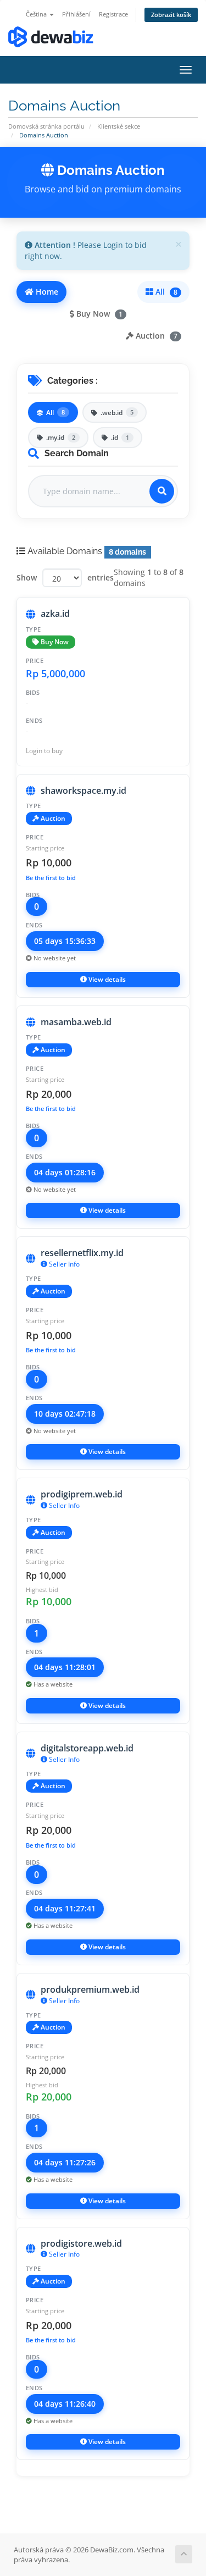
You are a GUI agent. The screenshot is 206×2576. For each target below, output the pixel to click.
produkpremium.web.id (90, 1989)
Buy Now (98, 314)
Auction (155, 336)
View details (106, 979)
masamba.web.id (76, 1022)
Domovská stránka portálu (46, 126)
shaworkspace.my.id (83, 791)
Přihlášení (76, 14)
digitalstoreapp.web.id (87, 1748)
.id (120, 437)
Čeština (37, 14)
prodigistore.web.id (81, 2243)
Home (46, 292)
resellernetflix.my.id (82, 1253)
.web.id (117, 413)
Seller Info (63, 1264)
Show (27, 577)
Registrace (113, 14)
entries (101, 577)
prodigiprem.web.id (82, 1494)
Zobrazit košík (171, 15)
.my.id (61, 437)
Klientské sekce (119, 126)
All (165, 292)
